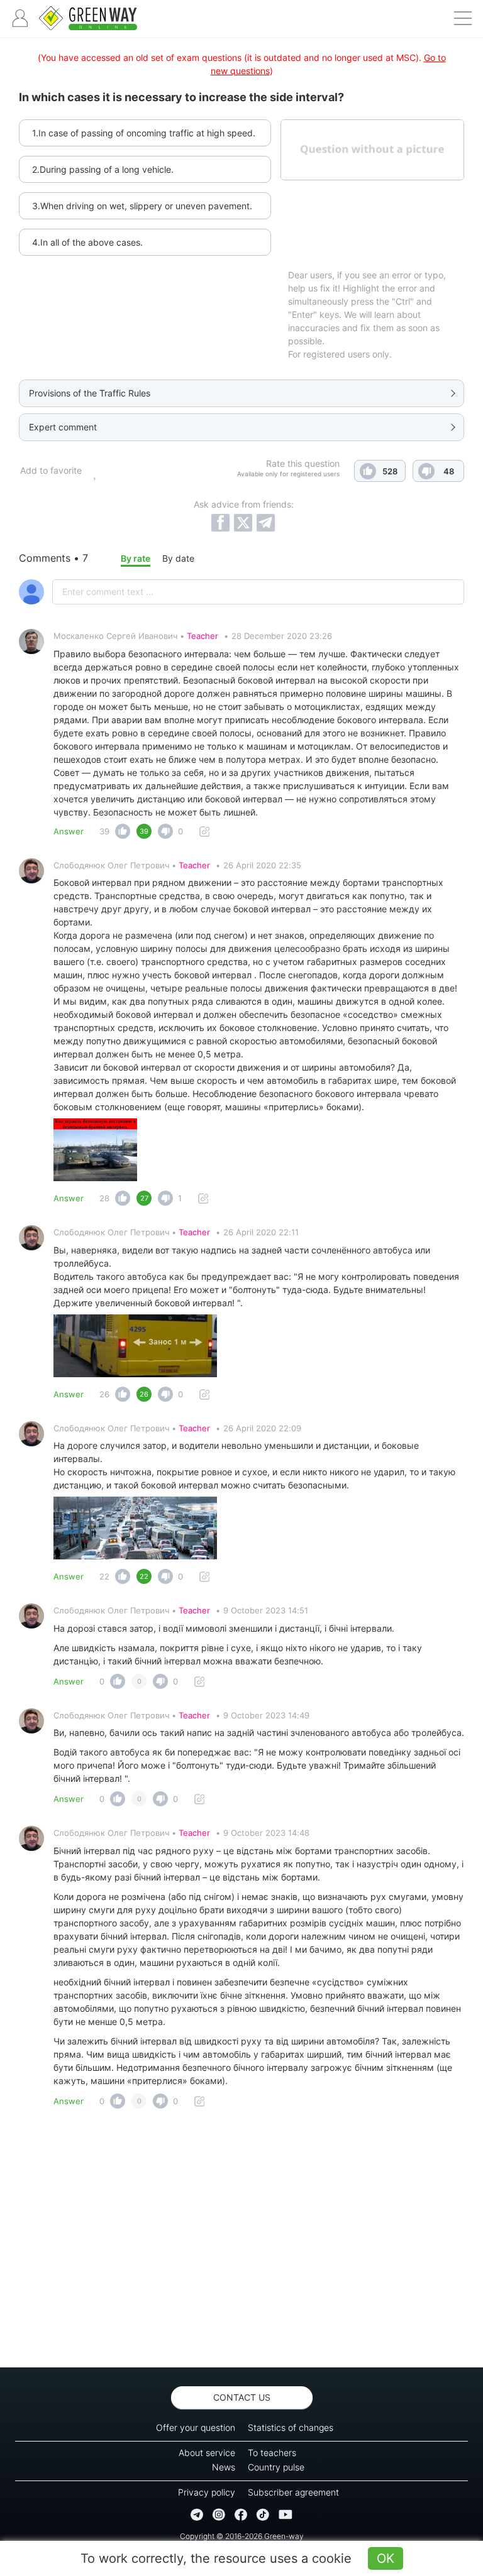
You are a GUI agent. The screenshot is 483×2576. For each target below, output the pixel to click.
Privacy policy (207, 2492)
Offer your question (196, 2427)
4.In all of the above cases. (87, 242)
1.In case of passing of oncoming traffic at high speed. (144, 133)
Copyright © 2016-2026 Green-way (242, 2536)
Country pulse (276, 2467)
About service (207, 2453)
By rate (136, 558)
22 (104, 1576)
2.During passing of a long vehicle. (103, 169)
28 (104, 1198)
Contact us (242, 2397)
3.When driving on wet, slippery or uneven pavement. (142, 206)
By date (178, 558)
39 (104, 831)
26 (104, 1394)
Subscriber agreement (293, 2492)
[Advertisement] (241, 2242)
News (224, 2467)
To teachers (272, 2453)
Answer (69, 831)
